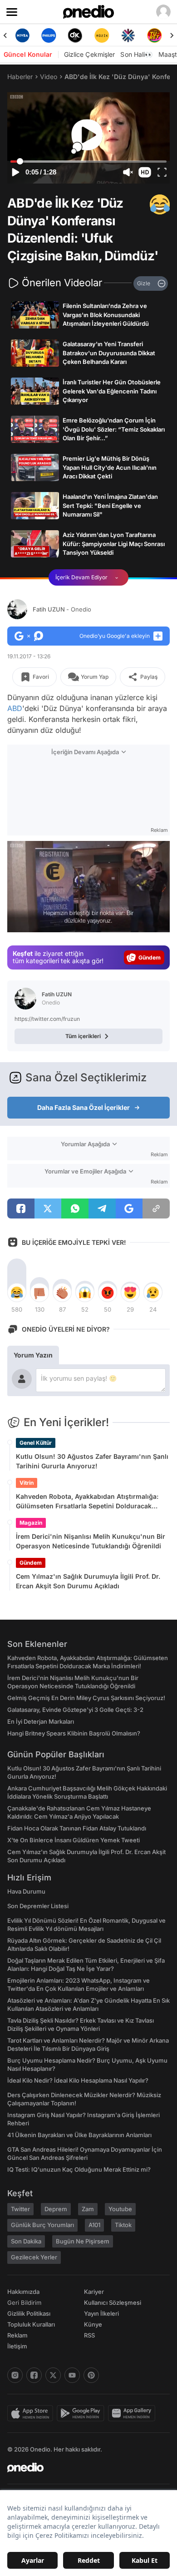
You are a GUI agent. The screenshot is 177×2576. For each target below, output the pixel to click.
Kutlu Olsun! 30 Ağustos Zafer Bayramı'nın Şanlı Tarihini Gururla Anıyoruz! (92, 1461)
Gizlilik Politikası (29, 2313)
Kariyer (94, 2292)
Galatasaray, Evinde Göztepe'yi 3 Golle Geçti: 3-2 (75, 1710)
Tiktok (123, 2225)
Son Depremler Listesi (38, 1906)
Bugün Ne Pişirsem (83, 2241)
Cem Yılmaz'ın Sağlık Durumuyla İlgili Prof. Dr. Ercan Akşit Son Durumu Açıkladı (88, 1581)
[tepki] (17, 1293)
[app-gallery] (133, 2413)
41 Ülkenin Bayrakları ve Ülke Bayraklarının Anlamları (79, 2135)
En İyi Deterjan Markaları (41, 1721)
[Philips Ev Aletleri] (22, 35)
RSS (89, 2335)
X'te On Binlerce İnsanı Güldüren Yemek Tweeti (74, 1840)
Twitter (20, 2209)
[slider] (88, 162)
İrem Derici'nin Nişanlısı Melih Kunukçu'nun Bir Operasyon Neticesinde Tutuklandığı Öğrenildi (91, 1541)
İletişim (17, 2346)
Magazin (31, 1523)
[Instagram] (15, 2375)
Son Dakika (26, 2241)
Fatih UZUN (62, 609)
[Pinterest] (91, 2375)
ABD (15, 708)
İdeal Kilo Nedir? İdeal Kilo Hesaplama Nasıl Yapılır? (78, 2080)
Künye (93, 2324)
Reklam (17, 2335)
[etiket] (160, 204)
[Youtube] (72, 2375)
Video (49, 77)
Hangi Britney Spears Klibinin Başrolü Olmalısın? (74, 1733)
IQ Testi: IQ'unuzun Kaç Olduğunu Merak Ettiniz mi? (79, 2169)
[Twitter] (53, 2375)
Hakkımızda (23, 2292)
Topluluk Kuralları (31, 2324)
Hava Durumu (26, 1891)
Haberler (20, 77)
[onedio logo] (83, 2467)
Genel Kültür (36, 1443)
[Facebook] (34, 2375)
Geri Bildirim (24, 2302)
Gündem (31, 1563)
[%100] (75, 35)
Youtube (120, 2209)
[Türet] (128, 35)
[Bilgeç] (155, 35)
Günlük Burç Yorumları (42, 2225)
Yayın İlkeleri (101, 2313)
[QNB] (102, 35)
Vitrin (27, 1483)
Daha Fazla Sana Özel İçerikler (84, 1107)
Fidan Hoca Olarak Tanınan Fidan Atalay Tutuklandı (77, 1828)
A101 (94, 2225)
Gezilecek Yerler (34, 2257)
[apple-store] (32, 2413)
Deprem (56, 2209)
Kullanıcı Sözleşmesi (113, 2302)
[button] (145, 172)
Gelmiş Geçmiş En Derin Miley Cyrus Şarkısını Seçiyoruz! (86, 1698)
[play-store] (82, 2413)
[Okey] (49, 35)
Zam (88, 2209)
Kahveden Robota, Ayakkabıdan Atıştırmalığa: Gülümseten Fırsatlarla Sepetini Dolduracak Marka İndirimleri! (87, 1502)
